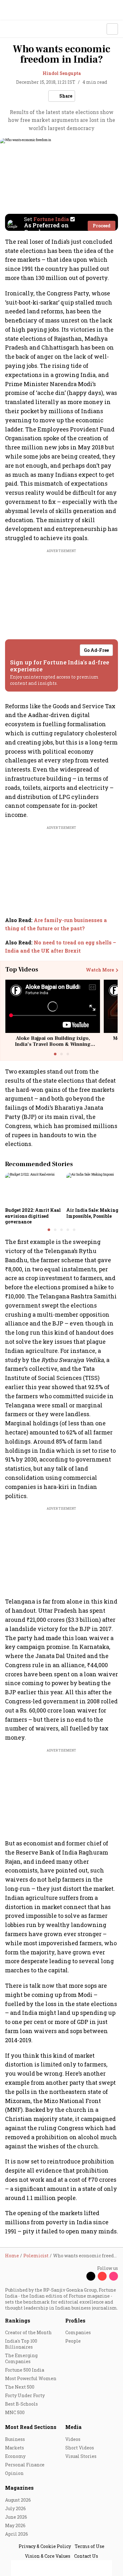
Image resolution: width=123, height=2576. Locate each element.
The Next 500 (20, 2387)
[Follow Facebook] (79, 2276)
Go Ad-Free (96, 650)
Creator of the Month (28, 2332)
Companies (78, 2332)
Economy (15, 2456)
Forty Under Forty (25, 2395)
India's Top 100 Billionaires (21, 2344)
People (73, 2341)
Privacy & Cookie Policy (45, 2546)
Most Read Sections (31, 2427)
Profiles (75, 2320)
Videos (73, 2439)
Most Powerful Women (31, 2378)
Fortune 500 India (25, 2370)
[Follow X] (91, 2276)
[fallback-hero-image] (34, 1189)
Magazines (19, 2488)
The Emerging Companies (21, 2358)
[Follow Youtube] (102, 2276)
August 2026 (18, 2500)
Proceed (102, 226)
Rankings (18, 2320)
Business (15, 2439)
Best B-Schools (21, 2404)
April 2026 (17, 2534)
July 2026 (15, 2508)
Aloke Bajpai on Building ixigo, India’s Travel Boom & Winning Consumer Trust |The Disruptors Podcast (53, 1047)
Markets (15, 2448)
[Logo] (19, 29)
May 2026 (15, 2525)
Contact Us (86, 2556)
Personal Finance (25, 2465)
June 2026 (16, 2517)
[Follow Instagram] (114, 2276)
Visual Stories (81, 2456)
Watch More (100, 970)
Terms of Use (90, 2546)
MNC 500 (15, 2412)
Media (73, 2427)
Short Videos (80, 2448)
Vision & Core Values (48, 2556)
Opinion (14, 2473)
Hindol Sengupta (62, 73)
